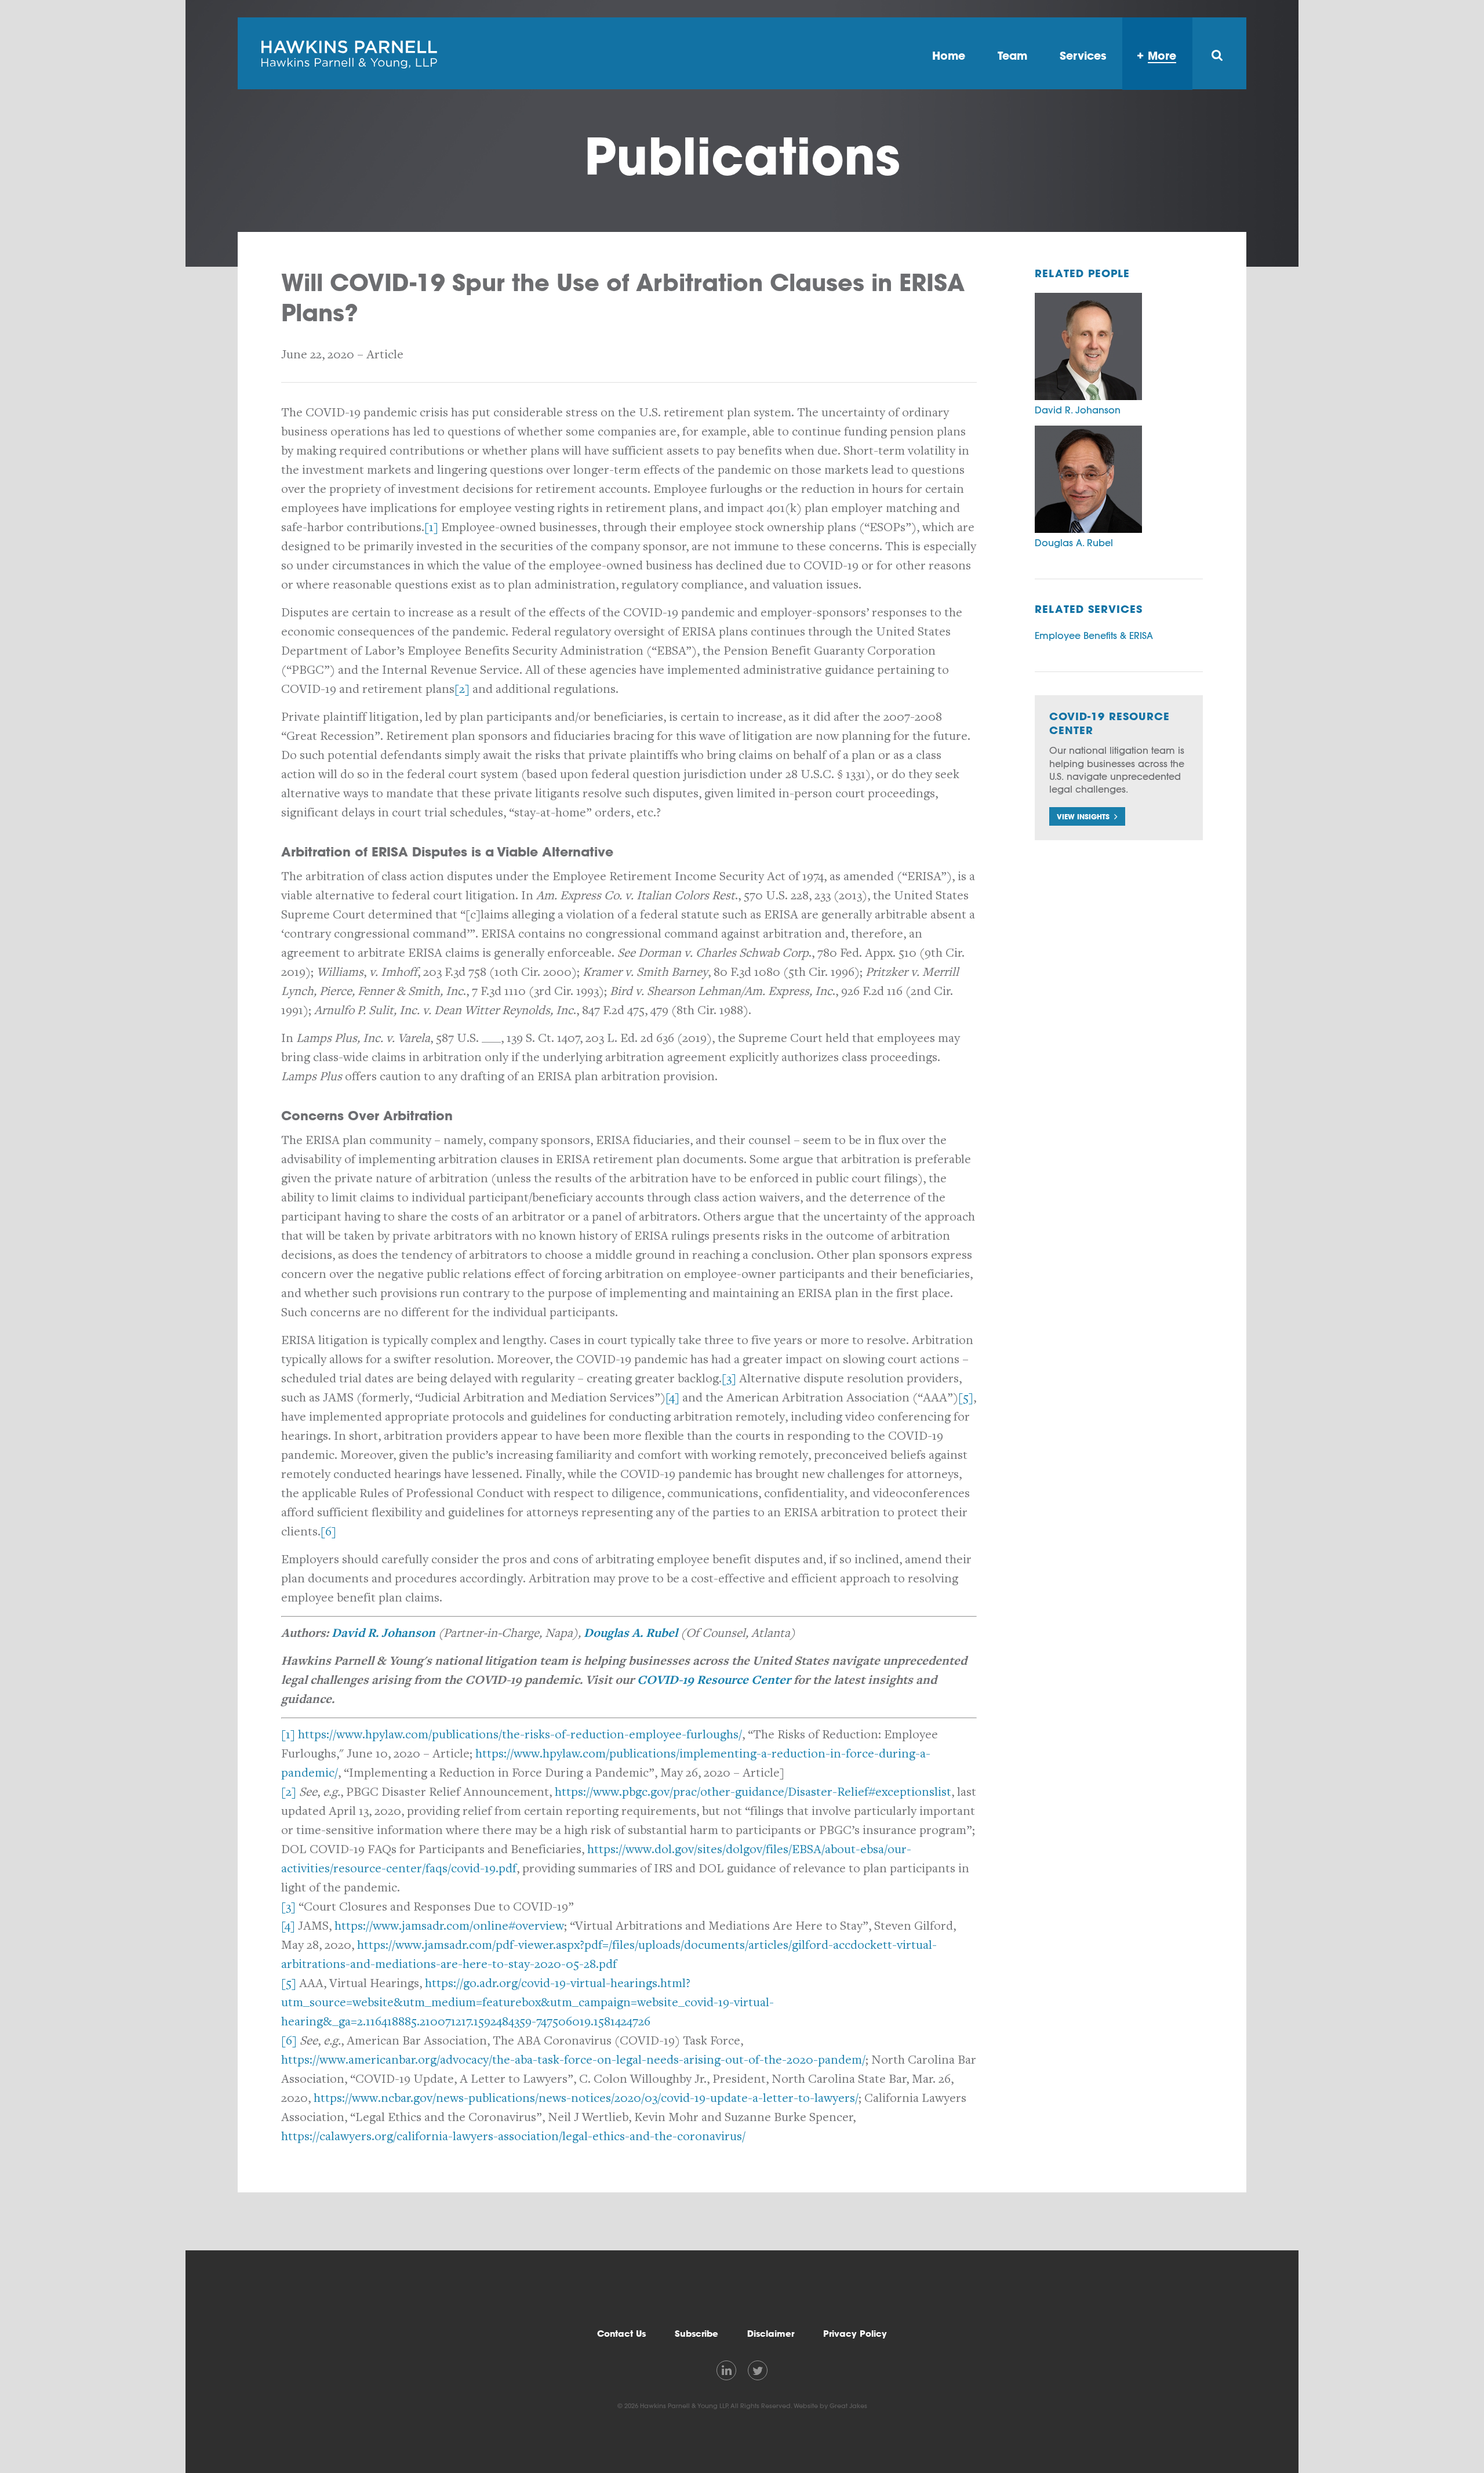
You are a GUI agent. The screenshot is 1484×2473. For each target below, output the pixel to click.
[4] (672, 1398)
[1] (431, 527)
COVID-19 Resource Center (714, 1680)
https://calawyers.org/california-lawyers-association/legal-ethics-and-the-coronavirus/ (513, 2136)
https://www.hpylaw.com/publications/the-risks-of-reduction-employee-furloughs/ (520, 1735)
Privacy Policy (855, 2334)
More (1162, 55)
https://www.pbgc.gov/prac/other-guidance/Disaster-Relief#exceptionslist (753, 1792)
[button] (1087, 816)
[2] (462, 689)
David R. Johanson (383, 1633)
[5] (966, 1398)
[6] (328, 1532)
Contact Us (621, 2334)
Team (1012, 55)
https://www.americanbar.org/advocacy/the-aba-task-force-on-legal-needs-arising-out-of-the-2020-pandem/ (573, 2060)
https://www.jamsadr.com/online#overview (449, 1926)
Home (949, 55)
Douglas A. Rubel (631, 1633)
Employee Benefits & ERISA (1094, 636)
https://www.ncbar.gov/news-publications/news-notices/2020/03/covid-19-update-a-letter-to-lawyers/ (586, 2098)
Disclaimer (771, 2334)
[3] (729, 1379)
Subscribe (696, 2334)
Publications (742, 156)
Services (1083, 55)
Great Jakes (848, 2406)
